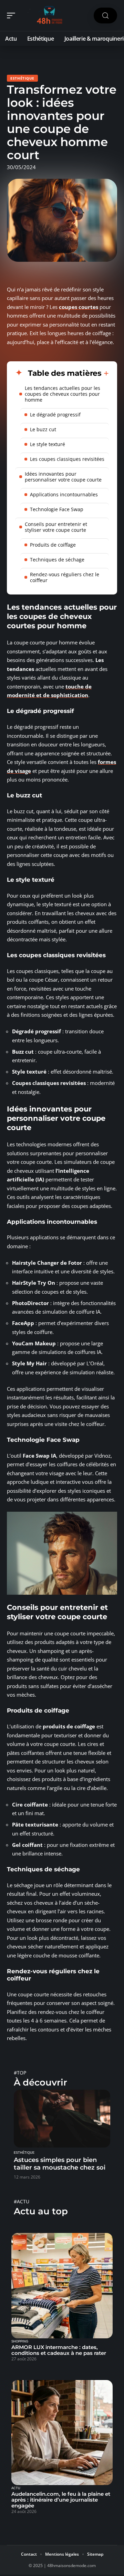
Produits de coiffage (53, 545)
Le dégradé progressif (55, 415)
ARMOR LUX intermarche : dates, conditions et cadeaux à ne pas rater (59, 2350)
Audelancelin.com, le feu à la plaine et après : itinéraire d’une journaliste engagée (61, 2500)
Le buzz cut (43, 429)
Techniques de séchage (57, 560)
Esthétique (22, 78)
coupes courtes (79, 307)
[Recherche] (105, 16)
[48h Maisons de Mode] (50, 15)
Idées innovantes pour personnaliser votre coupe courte (63, 477)
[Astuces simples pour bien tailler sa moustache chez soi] (62, 2119)
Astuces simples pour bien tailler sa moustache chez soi (60, 2164)
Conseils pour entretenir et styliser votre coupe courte (56, 527)
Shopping (20, 2341)
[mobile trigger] (13, 15)
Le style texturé (48, 444)
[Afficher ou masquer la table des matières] (105, 373)
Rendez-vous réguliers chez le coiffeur (65, 577)
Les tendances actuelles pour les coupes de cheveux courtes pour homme (63, 394)
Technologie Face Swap (57, 509)
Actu (16, 2488)
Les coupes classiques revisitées (67, 459)
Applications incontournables (64, 494)
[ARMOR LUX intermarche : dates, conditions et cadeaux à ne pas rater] (62, 2286)
